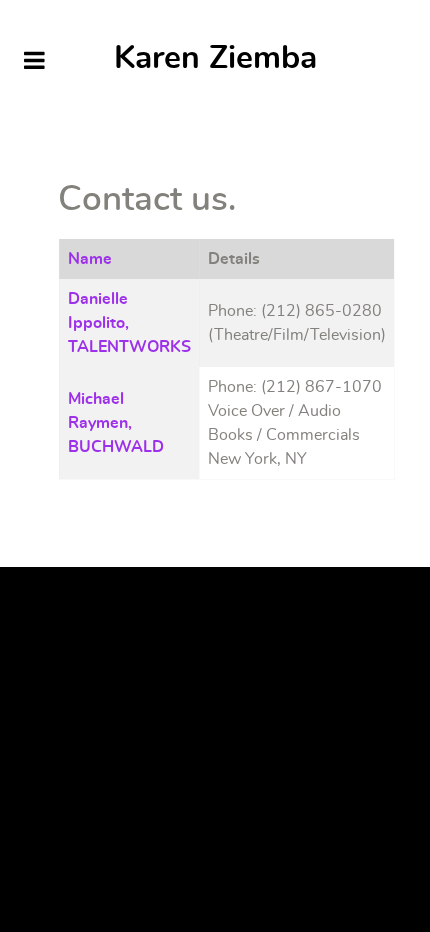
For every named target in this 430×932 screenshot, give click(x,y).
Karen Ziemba (215, 58)
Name (90, 259)
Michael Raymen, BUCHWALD (116, 423)
